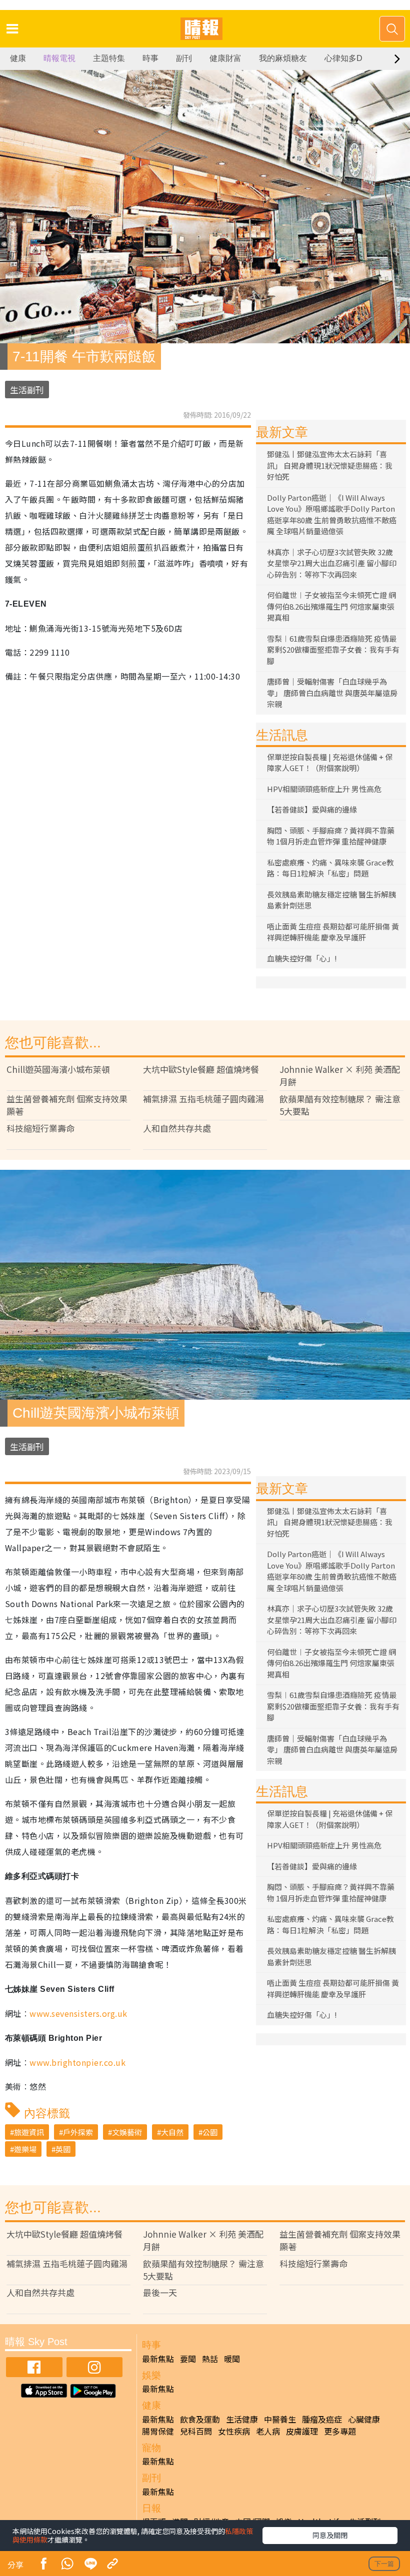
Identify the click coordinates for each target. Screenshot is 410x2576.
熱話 (210, 2359)
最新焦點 (158, 2359)
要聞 (188, 2359)
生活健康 (242, 2419)
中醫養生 (280, 2419)
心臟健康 (364, 2419)
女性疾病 (234, 2431)
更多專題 (340, 2431)
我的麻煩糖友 (283, 58)
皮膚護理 (302, 2431)
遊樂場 (25, 2149)
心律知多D (343, 58)
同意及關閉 (330, 2535)
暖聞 (232, 2359)
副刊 (184, 58)
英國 (63, 2149)
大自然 (172, 2132)
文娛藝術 (127, 2132)
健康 (18, 58)
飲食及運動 (200, 2419)
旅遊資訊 (29, 2132)
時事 (150, 58)
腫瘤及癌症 (322, 2419)
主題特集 (109, 58)
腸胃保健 (158, 2431)
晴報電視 (59, 58)
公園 (210, 2132)
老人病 (268, 2431)
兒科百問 (196, 2431)
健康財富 (225, 58)
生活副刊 (27, 390)
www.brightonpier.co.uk (77, 2062)
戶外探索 (78, 2132)
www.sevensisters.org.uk (78, 2013)
